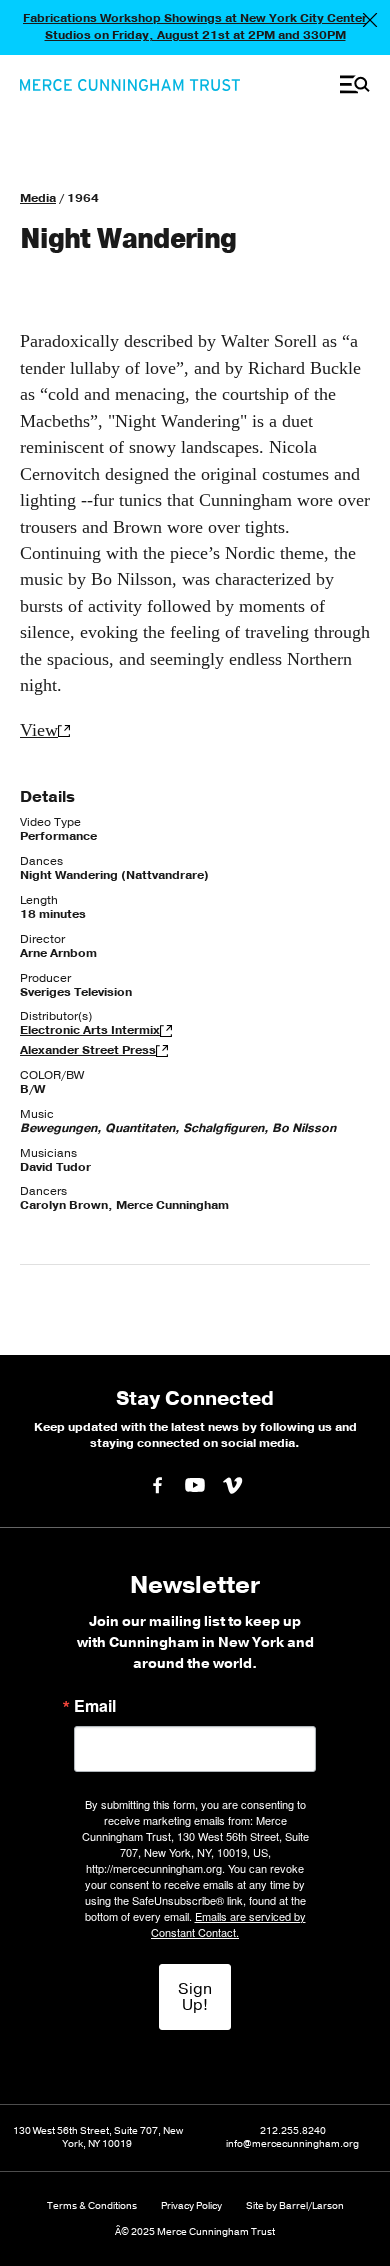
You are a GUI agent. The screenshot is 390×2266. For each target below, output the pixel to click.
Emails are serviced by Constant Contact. (228, 1924)
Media (38, 198)
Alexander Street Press (88, 1050)
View (39, 730)
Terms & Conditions (92, 2206)
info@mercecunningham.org (292, 2144)
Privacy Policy (191, 2206)
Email (95, 1706)
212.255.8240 (293, 2131)
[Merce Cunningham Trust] (130, 85)
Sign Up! (195, 1997)
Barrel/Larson (311, 2206)
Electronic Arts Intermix (90, 1030)
